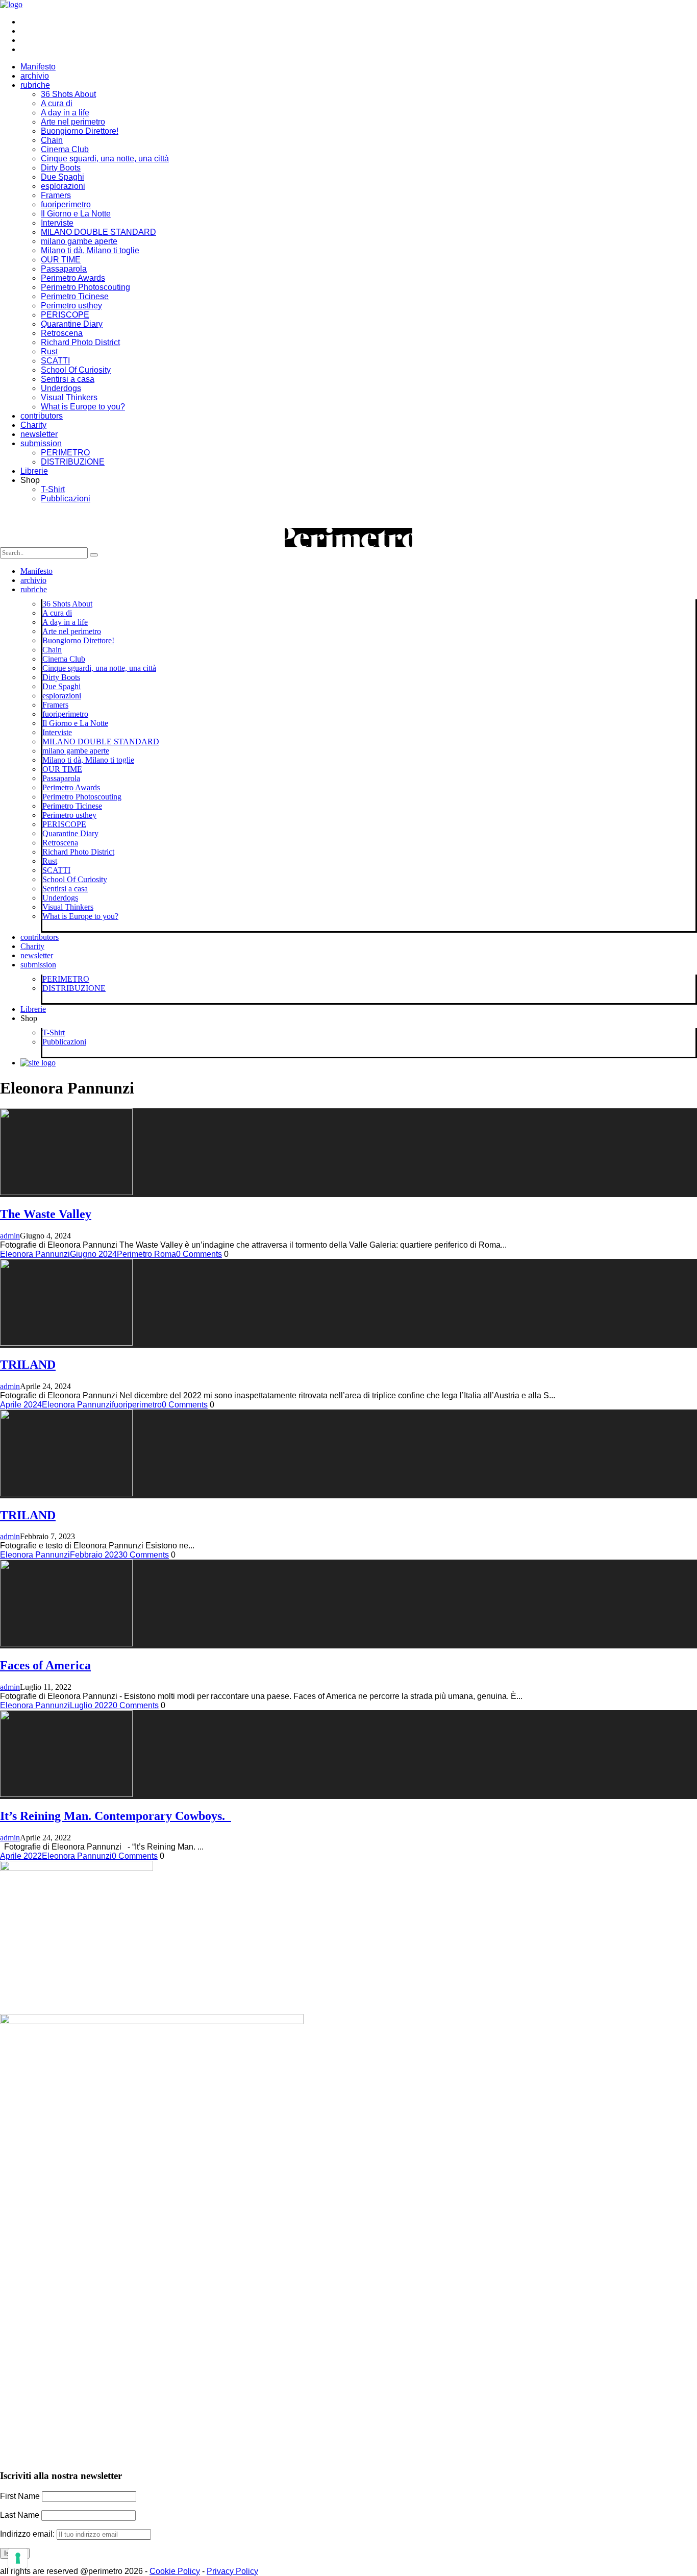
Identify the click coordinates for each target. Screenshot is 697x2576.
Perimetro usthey (71, 306)
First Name (20, 2496)
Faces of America (45, 1665)
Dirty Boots (61, 168)
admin (10, 1236)
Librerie (34, 471)
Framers (56, 195)
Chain (52, 140)
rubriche (35, 85)
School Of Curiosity (76, 370)
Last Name (20, 2515)
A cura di (57, 103)
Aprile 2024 (21, 1405)
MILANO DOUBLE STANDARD (98, 232)
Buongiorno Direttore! (80, 131)
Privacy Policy (232, 2571)
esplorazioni (63, 186)
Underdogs (61, 388)
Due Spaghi (63, 177)
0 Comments (199, 1254)
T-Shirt (53, 489)
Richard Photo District (80, 342)
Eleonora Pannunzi (35, 1254)
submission (41, 443)
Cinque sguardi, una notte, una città (105, 159)
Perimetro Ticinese (75, 296)
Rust (49, 351)
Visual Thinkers (69, 397)
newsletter (39, 434)
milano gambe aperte (79, 241)
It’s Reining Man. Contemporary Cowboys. (116, 1816)
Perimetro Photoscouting (85, 287)
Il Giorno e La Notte (76, 214)
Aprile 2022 (21, 1856)
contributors (42, 416)
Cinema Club (65, 149)
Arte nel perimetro (73, 122)
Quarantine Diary (72, 324)
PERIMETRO (65, 453)
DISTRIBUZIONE (73, 462)
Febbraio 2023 (96, 1555)
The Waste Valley (46, 1214)
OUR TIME (61, 260)
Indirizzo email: (28, 2534)
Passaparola (64, 269)
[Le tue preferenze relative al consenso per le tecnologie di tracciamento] (18, 2558)
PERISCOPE (65, 315)
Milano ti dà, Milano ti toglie (90, 250)
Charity (33, 425)
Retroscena (62, 333)
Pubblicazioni (66, 499)
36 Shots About (68, 94)
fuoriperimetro (66, 204)
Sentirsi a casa (68, 379)
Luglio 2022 (91, 1705)
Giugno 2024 (93, 1254)
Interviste (57, 223)
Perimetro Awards (73, 278)
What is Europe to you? (83, 407)
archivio (35, 76)
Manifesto (38, 67)
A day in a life (65, 113)
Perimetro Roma (146, 1254)
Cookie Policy (175, 2571)
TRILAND (28, 1365)
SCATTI (55, 361)
